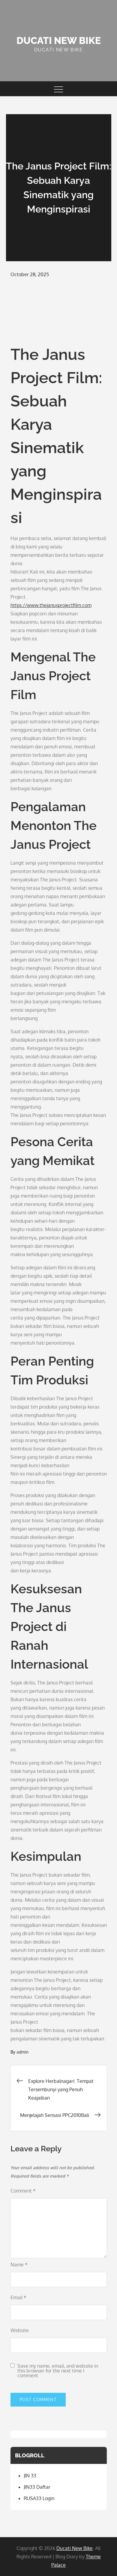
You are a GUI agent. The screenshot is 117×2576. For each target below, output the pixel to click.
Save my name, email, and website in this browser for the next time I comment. (58, 2371)
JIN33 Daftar (37, 2487)
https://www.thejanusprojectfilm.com (51, 605)
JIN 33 (30, 2476)
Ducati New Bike (59, 40)
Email (18, 2297)
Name (19, 2265)
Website (20, 2330)
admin (22, 2052)
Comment (23, 2191)
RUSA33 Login (39, 2498)
